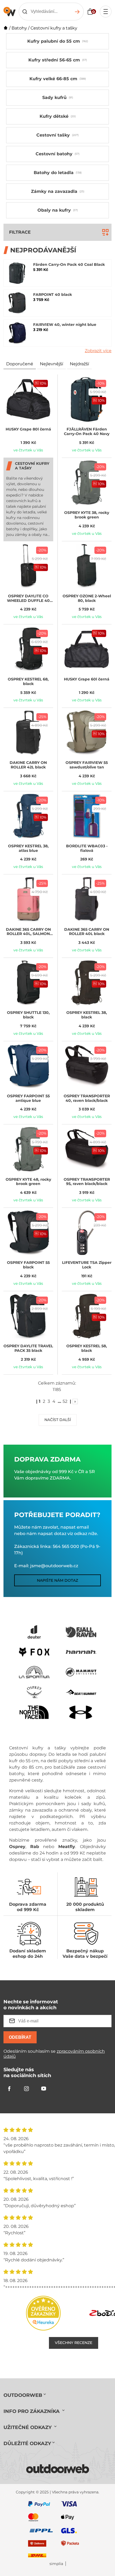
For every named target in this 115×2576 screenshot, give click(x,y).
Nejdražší (79, 364)
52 (65, 1401)
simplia (56, 2564)
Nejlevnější (51, 364)
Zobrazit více (98, 351)
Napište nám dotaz (57, 1580)
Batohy (19, 28)
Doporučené (20, 364)
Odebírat (20, 2037)
